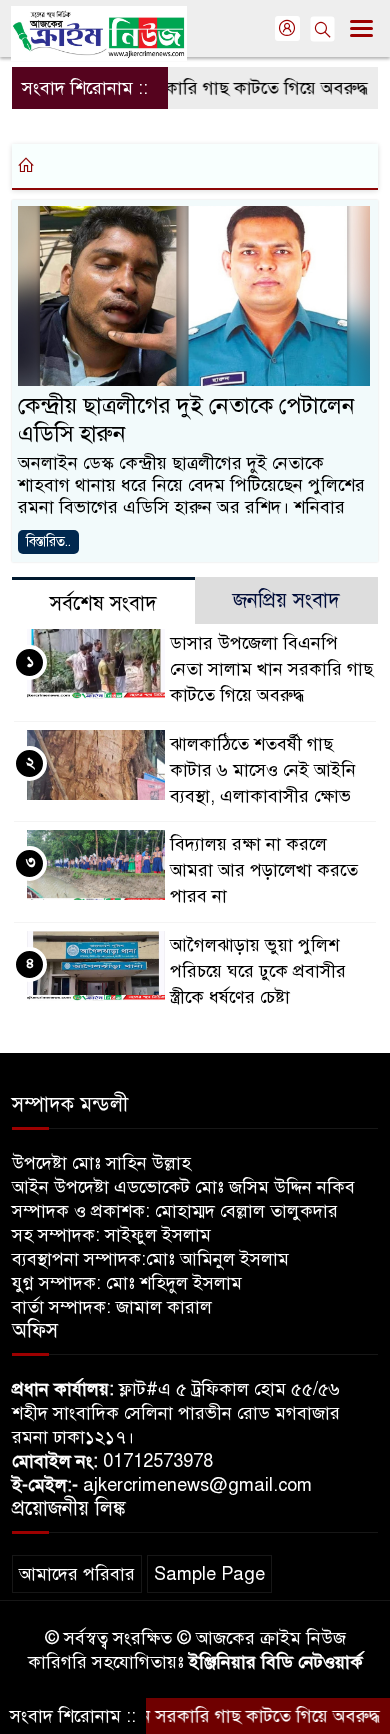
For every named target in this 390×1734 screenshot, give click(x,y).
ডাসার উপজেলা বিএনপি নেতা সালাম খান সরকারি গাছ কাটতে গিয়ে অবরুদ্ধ (271, 669)
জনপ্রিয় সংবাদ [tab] (286, 600)
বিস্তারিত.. (48, 541)
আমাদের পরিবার (77, 1574)
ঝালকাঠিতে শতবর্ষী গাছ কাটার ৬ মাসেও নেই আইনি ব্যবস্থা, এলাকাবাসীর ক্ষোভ (263, 770)
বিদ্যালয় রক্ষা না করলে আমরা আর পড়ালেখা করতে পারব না (264, 870)
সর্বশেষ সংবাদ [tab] (103, 603)
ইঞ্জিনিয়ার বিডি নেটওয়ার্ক (276, 1662)
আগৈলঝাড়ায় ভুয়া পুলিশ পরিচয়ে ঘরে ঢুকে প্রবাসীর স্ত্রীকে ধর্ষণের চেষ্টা (258, 971)
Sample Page (209, 1574)
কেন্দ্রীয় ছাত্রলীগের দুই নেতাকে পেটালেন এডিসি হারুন (186, 419)
